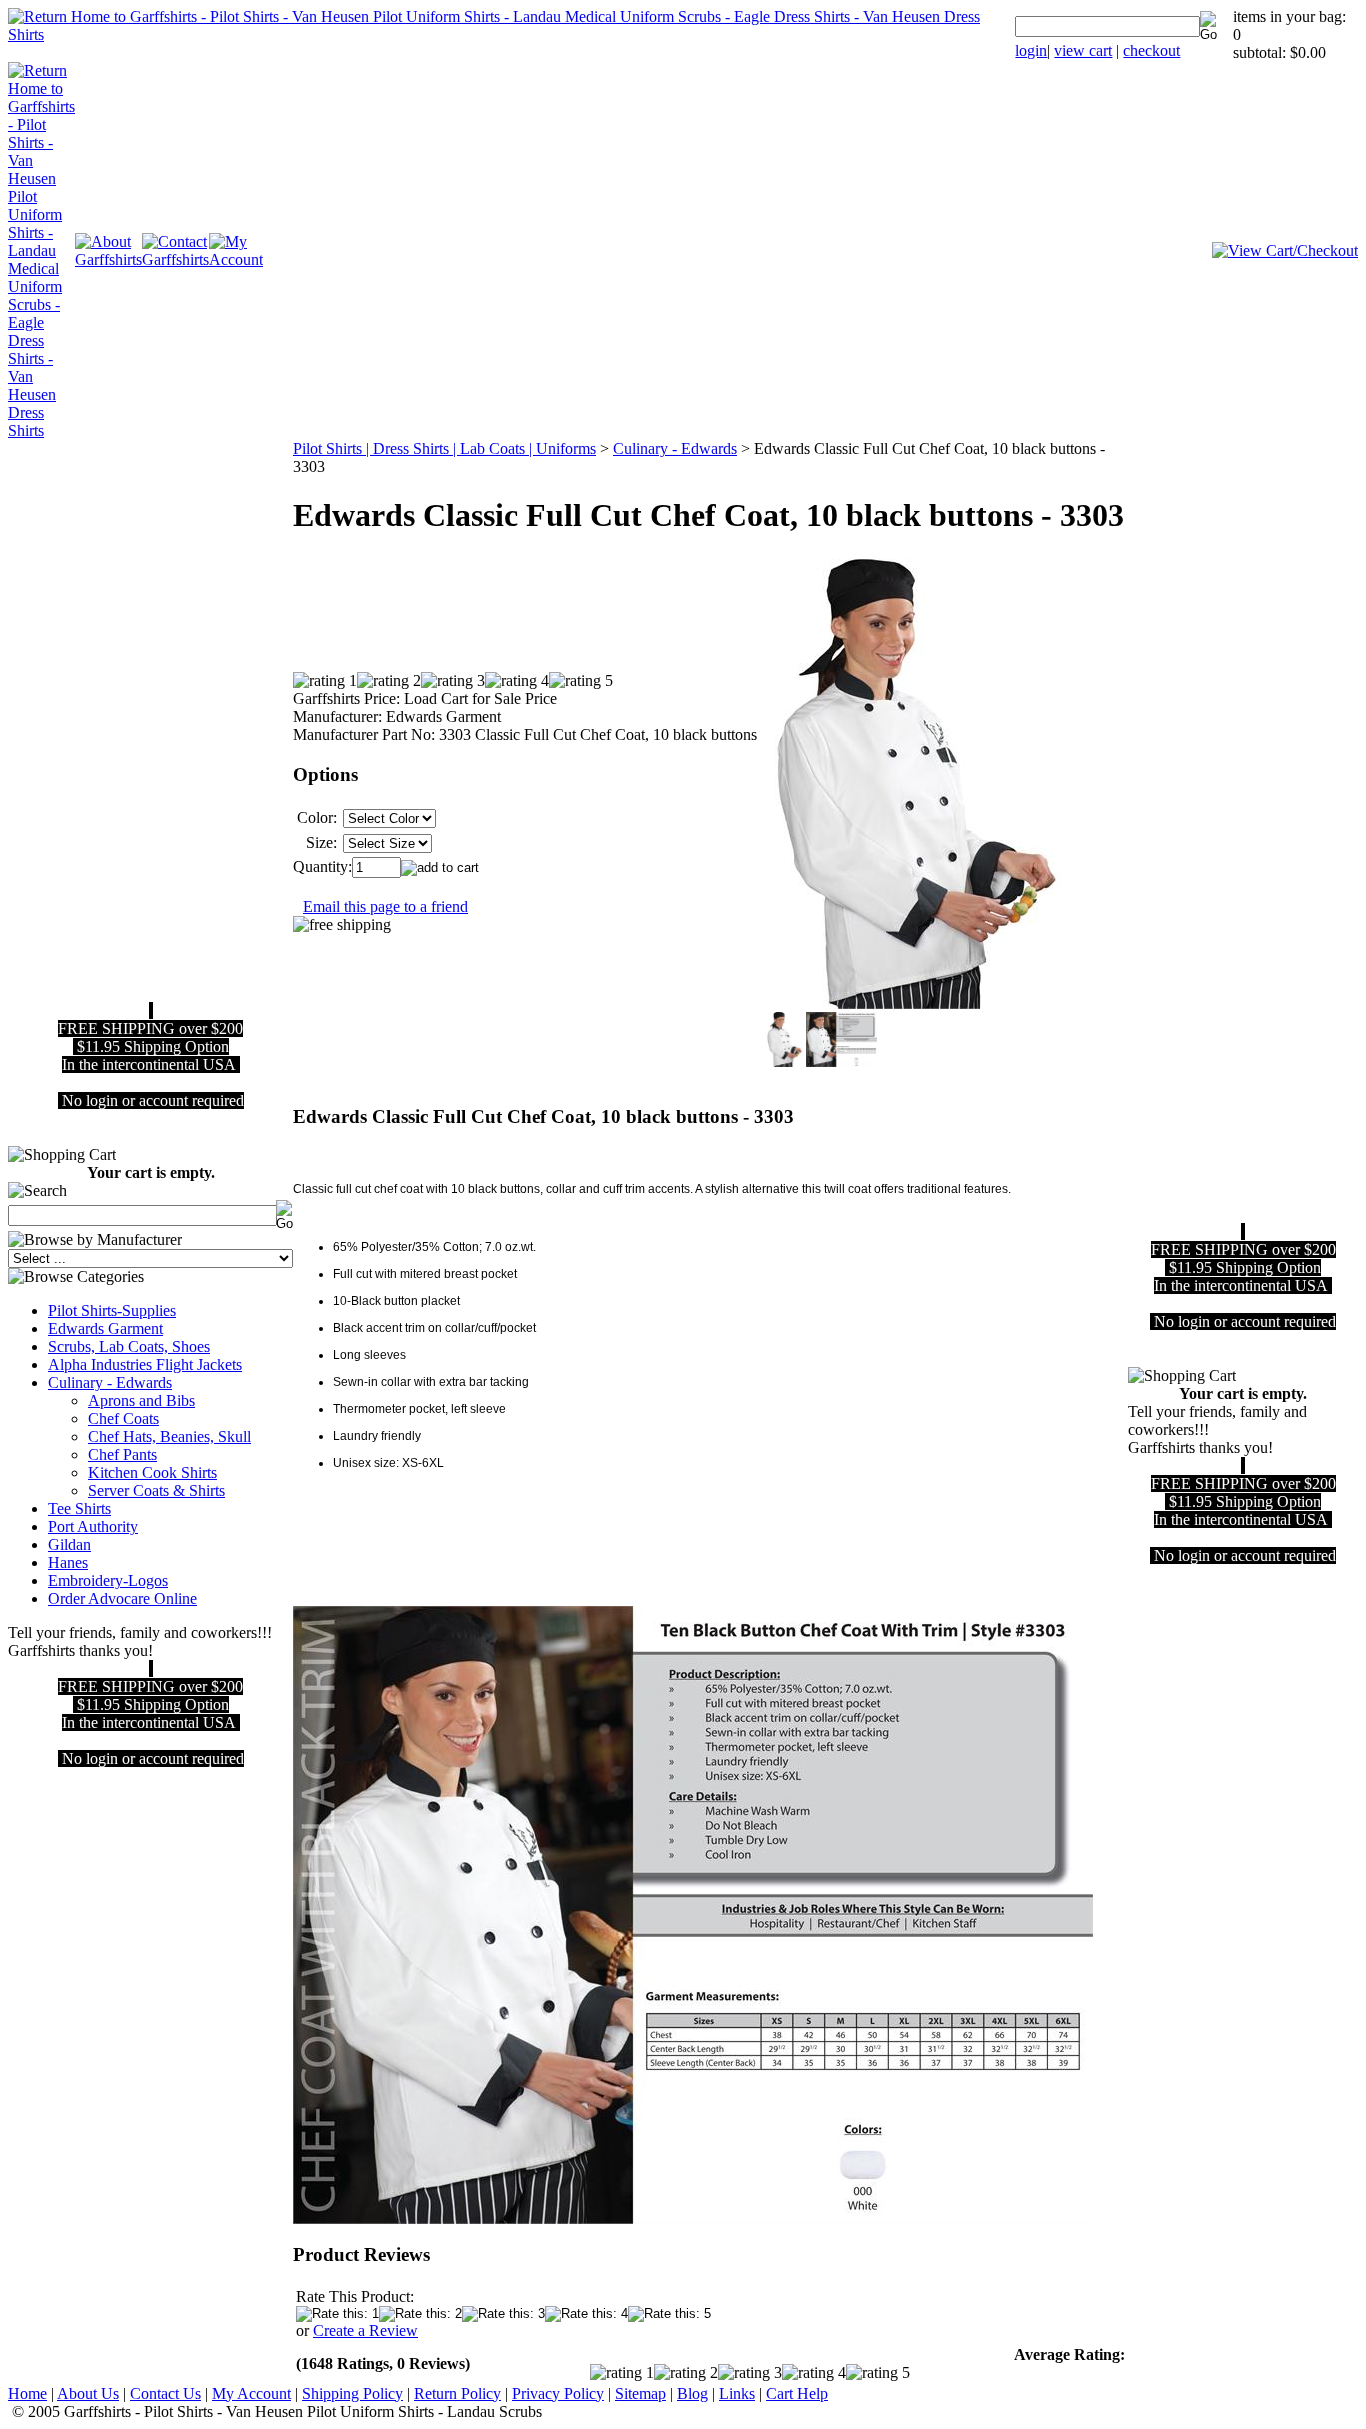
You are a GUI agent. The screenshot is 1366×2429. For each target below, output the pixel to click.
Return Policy (457, 2393)
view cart (1083, 50)
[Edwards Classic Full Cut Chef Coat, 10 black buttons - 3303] (693, 2220)
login (1031, 50)
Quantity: (322, 866)
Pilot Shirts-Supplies (112, 1310)
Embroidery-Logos (108, 1580)
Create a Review (365, 2330)
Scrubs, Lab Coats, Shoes (129, 1346)
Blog (692, 2393)
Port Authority (93, 1526)
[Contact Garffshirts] (175, 259)
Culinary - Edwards (110, 1382)
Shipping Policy (352, 2393)
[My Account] (236, 259)
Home (27, 2393)
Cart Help (797, 2393)
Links (737, 2393)
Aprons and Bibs (141, 1400)
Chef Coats (123, 1418)
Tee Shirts (79, 1508)
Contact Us (165, 2393)
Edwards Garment (105, 1328)
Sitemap (640, 2393)
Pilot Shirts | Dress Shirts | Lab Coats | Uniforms (444, 448)
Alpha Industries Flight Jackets (145, 1364)
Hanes (68, 1562)
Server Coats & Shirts (156, 1490)
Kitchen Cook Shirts (152, 1472)
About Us (88, 2393)
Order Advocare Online (122, 1598)
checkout (1151, 50)
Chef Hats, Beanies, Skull (169, 1436)
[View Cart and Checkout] (1285, 250)
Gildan (69, 1544)
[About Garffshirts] (108, 259)
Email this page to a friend (385, 906)
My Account (251, 2393)
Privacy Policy (558, 2393)
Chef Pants (122, 1454)
